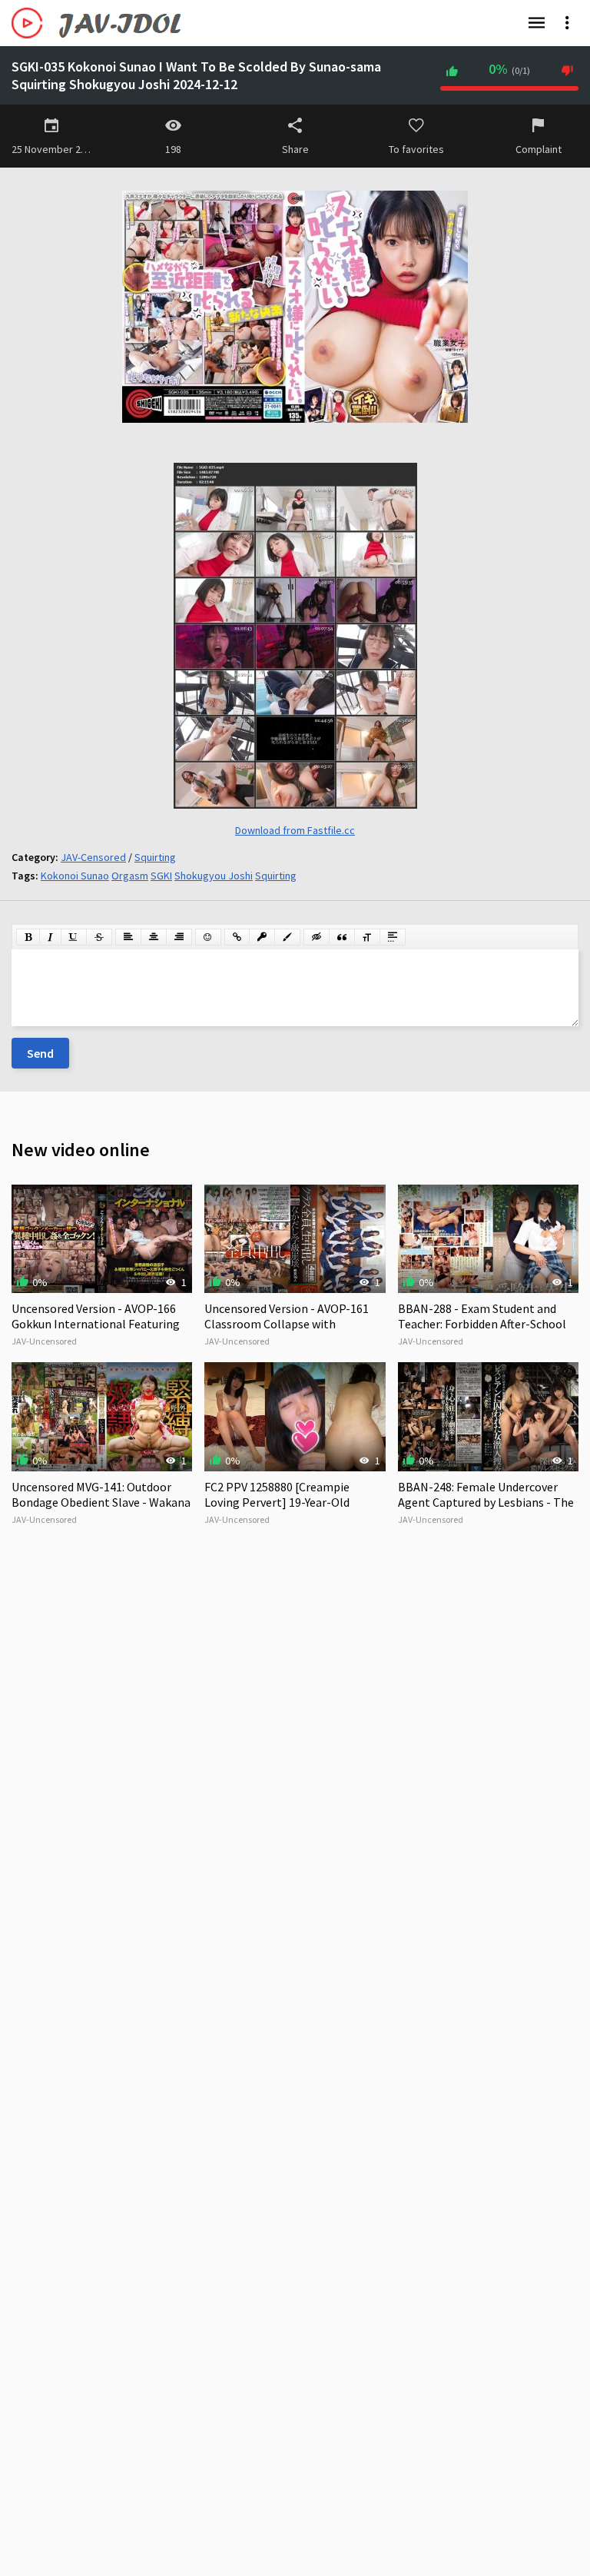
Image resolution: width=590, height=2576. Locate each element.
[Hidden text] (317, 937)
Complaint (539, 149)
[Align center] (154, 937)
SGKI (161, 876)
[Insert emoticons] (208, 937)
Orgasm (130, 876)
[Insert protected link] (262, 937)
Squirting (155, 857)
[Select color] (287, 937)
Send (40, 1053)
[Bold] (28, 937)
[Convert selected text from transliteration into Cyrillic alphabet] (367, 937)
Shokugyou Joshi (214, 876)
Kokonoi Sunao (75, 876)
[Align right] (179, 937)
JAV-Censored (93, 857)
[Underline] (74, 937)
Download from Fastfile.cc (295, 830)
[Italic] (50, 937)
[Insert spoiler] (393, 937)
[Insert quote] (342, 937)
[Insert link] (237, 937)
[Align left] (128, 937)
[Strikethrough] (99, 937)
